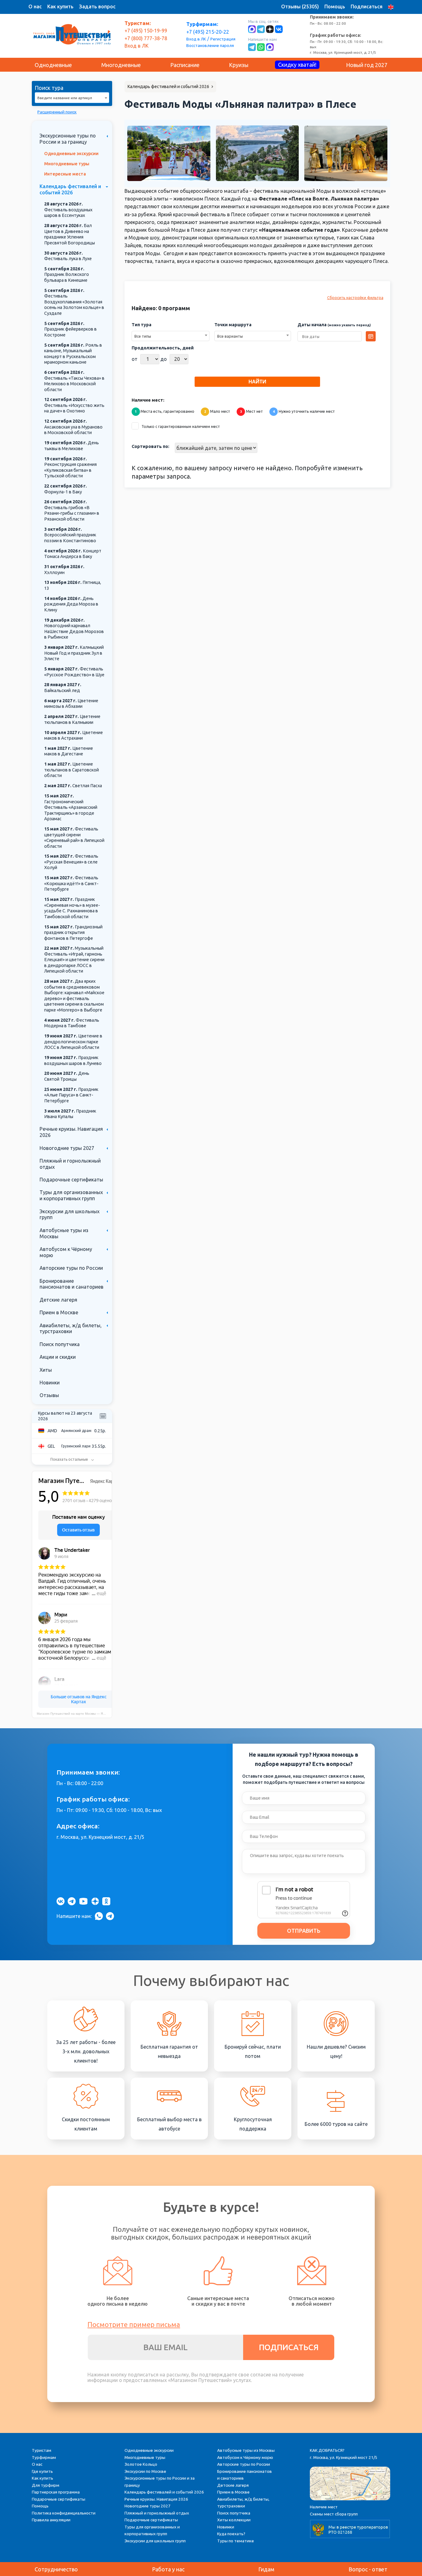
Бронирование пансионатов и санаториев (72, 1284)
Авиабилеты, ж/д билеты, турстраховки (71, 1328)
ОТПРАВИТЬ (304, 1931)
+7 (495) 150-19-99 (146, 31)
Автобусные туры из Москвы (246, 2450)
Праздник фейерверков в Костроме (70, 329)
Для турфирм (46, 2485)
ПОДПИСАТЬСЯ (289, 2347)
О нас (35, 6)
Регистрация (223, 39)
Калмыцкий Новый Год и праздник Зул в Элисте (74, 653)
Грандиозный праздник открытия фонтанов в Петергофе (73, 933)
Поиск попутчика (60, 1344)
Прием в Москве (59, 1312)
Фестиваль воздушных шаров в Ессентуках (68, 210)
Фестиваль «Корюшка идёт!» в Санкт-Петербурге (71, 883)
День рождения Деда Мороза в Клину (71, 604)
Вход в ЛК (196, 39)
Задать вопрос (97, 6)
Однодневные (53, 65)
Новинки (50, 1383)
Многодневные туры (67, 164)
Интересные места (65, 174)
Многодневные (121, 65)
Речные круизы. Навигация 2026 (156, 2499)
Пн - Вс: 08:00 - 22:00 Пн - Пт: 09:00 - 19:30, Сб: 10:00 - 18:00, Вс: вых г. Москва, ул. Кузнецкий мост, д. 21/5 (347, 34)
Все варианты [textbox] (230, 336)
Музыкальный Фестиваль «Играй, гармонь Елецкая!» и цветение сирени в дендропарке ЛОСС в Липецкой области (74, 960)
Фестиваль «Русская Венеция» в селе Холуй (71, 862)
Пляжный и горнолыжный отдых (157, 2513)
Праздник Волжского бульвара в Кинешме (67, 274)
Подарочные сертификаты (71, 1180)
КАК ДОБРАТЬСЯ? (327, 2450)
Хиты (46, 1370)
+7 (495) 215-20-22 (208, 32)
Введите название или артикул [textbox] (65, 98)
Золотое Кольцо (141, 2464)
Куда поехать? (231, 2534)
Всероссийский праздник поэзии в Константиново (70, 535)
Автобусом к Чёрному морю (245, 2457)
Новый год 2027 (367, 65)
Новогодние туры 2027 (67, 1148)
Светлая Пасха (73, 786)
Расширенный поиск (57, 112)
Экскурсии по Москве (145, 2471)
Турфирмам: (202, 24)
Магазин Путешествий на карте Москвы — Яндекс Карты (74, 1714)
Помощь (335, 6)
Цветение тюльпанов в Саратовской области (72, 770)
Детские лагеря (58, 1300)
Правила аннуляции (51, 2520)
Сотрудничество (56, 2569)
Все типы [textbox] (143, 336)
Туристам (42, 2450)
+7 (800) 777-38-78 (146, 38)
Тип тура (141, 325)
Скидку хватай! (297, 65)
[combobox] (72, 98)
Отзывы (49, 1395)
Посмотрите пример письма (134, 2324)
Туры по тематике (236, 2541)
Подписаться (367, 6)
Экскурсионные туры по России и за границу (68, 139)
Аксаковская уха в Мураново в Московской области (73, 427)
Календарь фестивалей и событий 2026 (70, 189)
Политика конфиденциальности (64, 2513)
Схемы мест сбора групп (334, 2514)
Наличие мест (324, 2507)
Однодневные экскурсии (71, 154)
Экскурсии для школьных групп (155, 2541)
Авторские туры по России (71, 1268)
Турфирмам (44, 2457)
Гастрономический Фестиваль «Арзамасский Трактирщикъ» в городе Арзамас (71, 807)
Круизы (239, 65)
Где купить (42, 2471)
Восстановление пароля (210, 45)
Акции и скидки (58, 1357)
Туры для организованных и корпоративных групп (71, 1195)
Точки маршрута (233, 325)
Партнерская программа (56, 2492)
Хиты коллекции (234, 2520)
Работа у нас (168, 2569)
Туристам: (138, 23)
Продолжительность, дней (163, 348)
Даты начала (334, 325)
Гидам (266, 2569)
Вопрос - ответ (368, 2569)
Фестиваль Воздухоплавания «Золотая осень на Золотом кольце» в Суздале (74, 302)
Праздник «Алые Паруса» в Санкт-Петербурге (71, 1095)
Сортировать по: (150, 446)
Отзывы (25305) (300, 6)
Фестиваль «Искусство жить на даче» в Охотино (74, 405)
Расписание (185, 65)
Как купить (60, 6)
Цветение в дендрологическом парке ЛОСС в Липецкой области (73, 1042)
